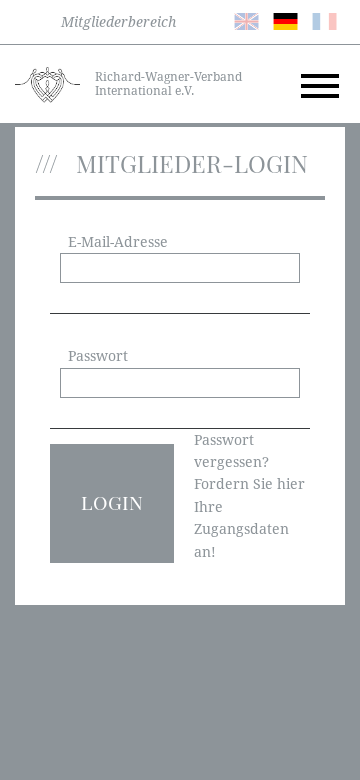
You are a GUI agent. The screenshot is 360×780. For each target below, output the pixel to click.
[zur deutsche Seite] (285, 20)
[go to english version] (246, 20)
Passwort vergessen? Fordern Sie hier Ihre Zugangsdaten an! (249, 496)
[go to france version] (324, 20)
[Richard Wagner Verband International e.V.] (47, 83)
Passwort (98, 356)
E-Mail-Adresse (118, 242)
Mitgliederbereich (118, 22)
